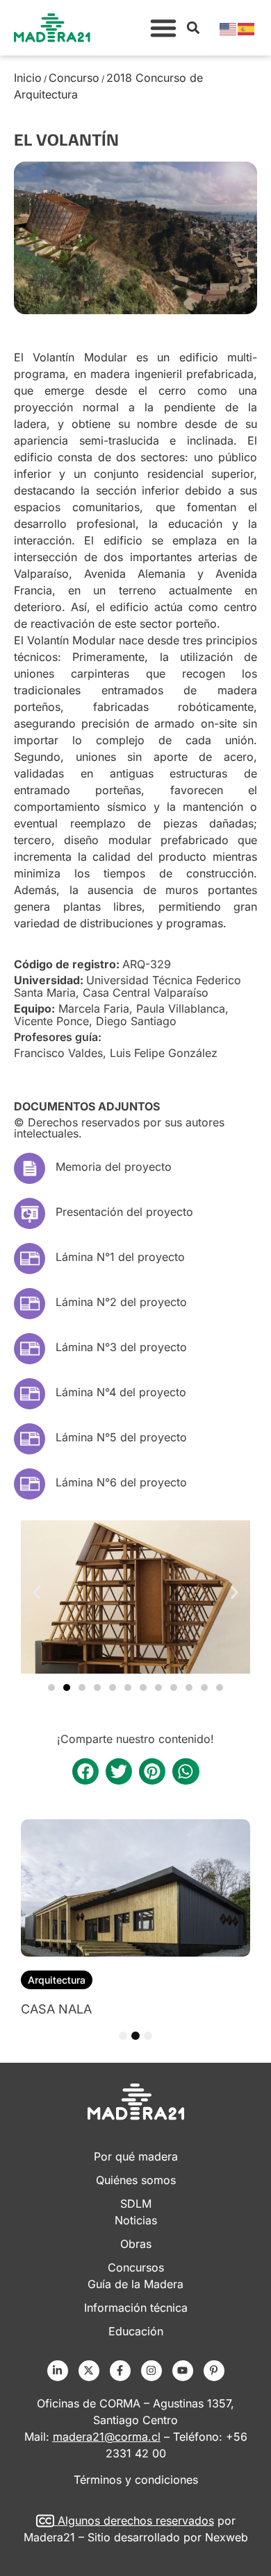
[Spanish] (247, 28)
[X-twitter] (89, 2371)
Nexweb (227, 2537)
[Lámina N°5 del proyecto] (30, 1439)
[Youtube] (183, 2371)
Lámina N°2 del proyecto (121, 1302)
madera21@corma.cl (107, 2437)
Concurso (74, 78)
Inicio (28, 78)
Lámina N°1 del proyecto (120, 1257)
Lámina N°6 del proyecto (121, 1482)
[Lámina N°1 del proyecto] (30, 1259)
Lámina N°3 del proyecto (121, 1347)
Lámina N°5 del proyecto (121, 1437)
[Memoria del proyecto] (30, 1168)
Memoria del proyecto (114, 1167)
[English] (229, 28)
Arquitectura (57, 1980)
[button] (163, 28)
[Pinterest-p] (214, 2371)
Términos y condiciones (136, 2480)
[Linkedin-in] (58, 2371)
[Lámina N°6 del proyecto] (30, 1484)
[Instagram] (151, 2371)
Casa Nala (56, 2009)
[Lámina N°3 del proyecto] (30, 1349)
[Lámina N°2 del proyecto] (30, 1304)
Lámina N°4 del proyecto (121, 1392)
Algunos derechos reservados (136, 2521)
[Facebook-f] (120, 2371)
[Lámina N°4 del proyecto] (30, 1394)
